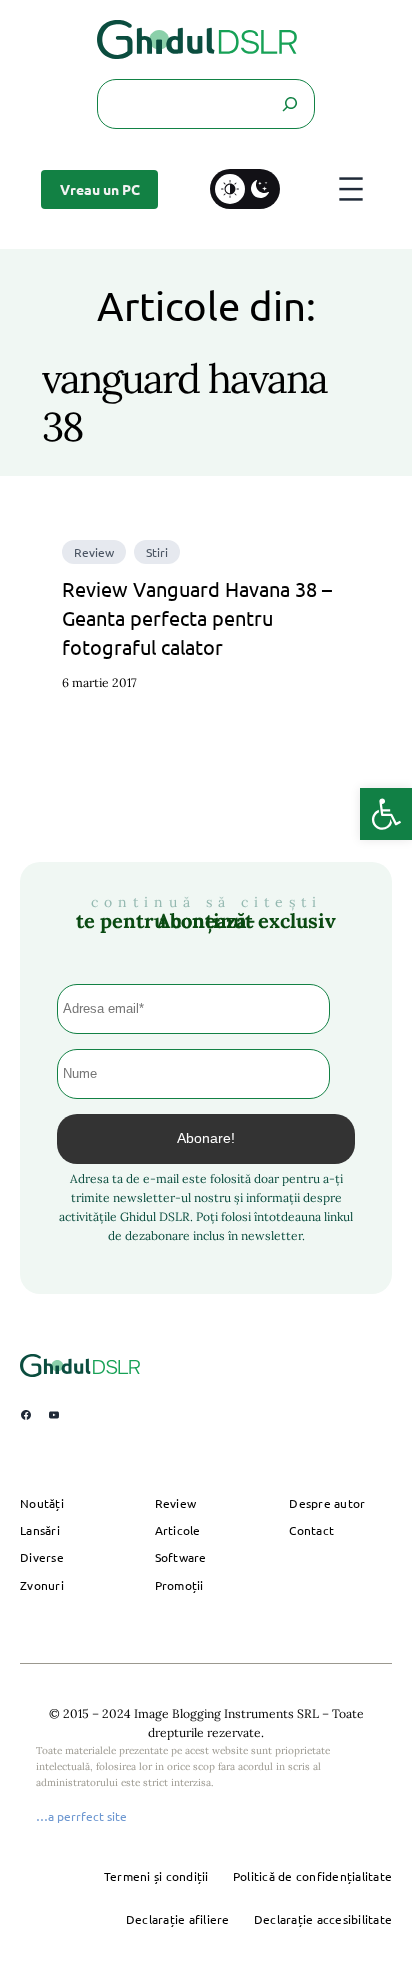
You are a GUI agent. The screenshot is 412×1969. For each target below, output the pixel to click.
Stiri (157, 552)
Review (94, 552)
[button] (386, 814)
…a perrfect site (81, 1816)
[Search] (289, 104)
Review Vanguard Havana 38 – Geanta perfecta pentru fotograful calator (197, 617)
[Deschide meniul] (351, 189)
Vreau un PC (100, 189)
